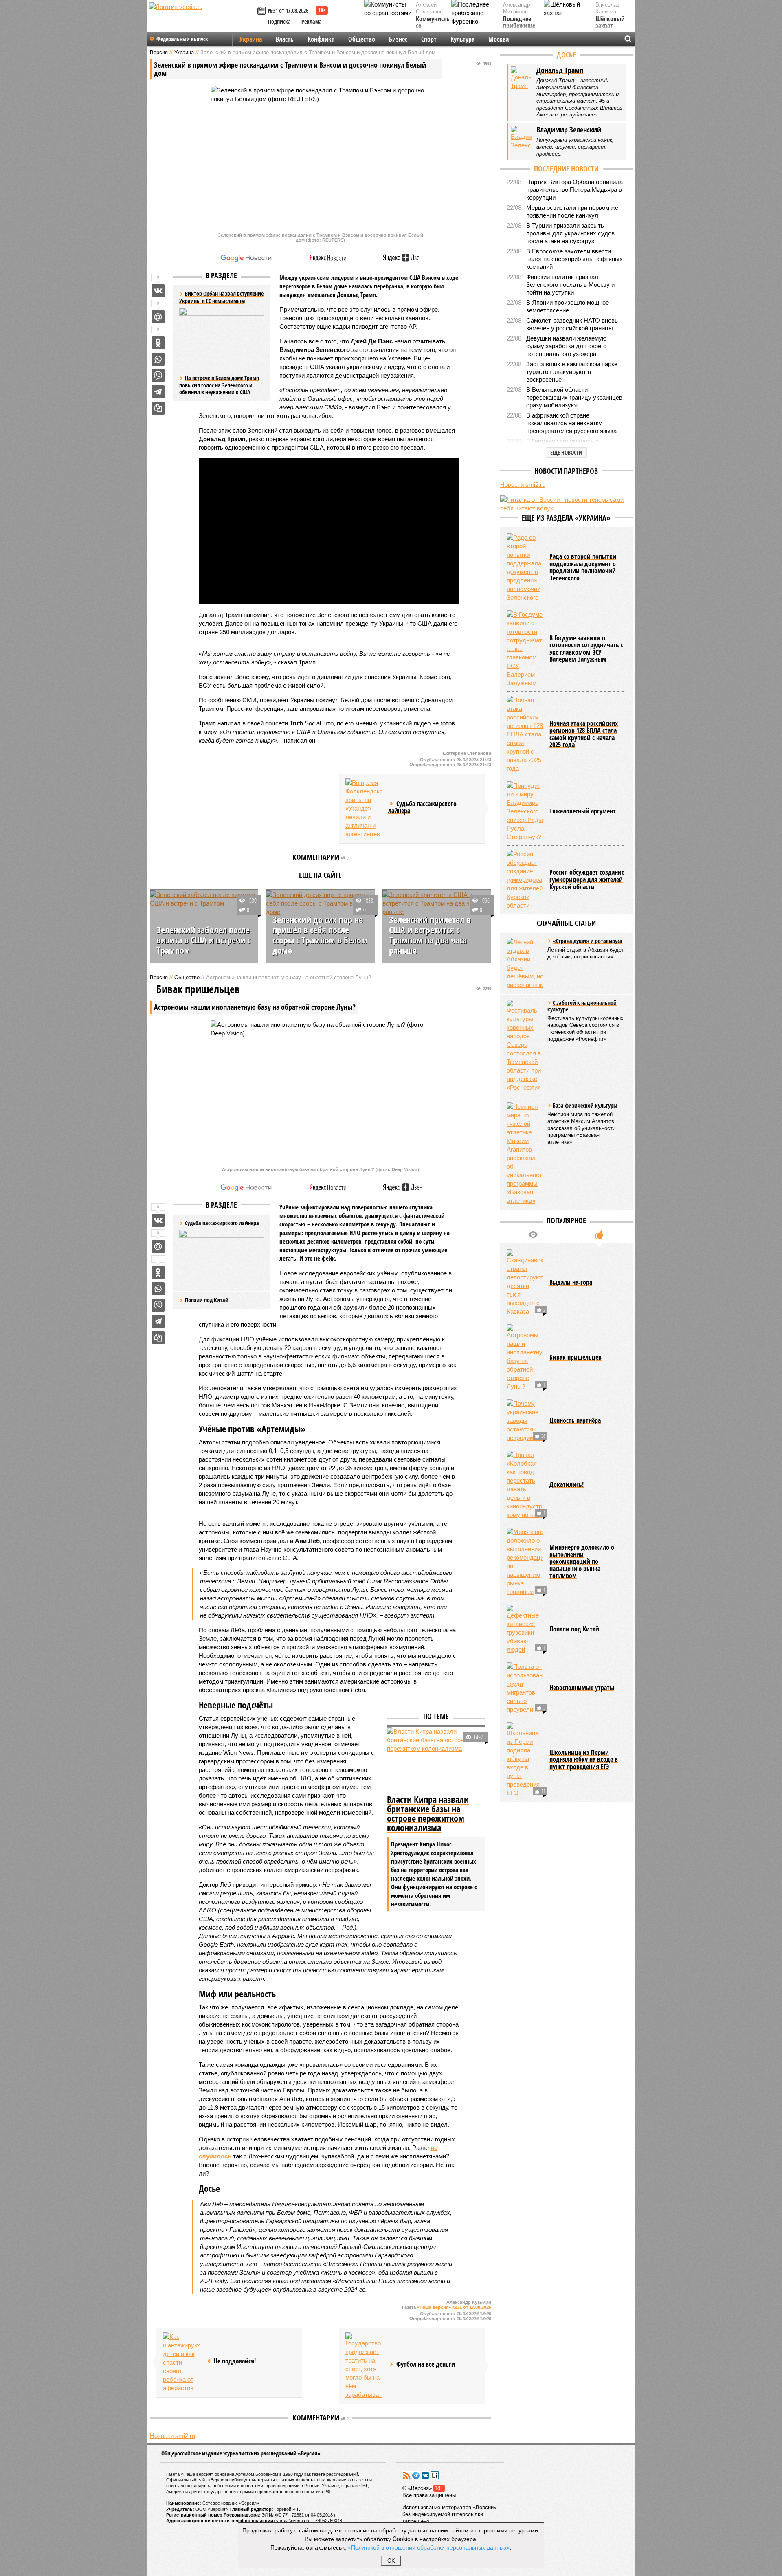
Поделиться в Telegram (158, 392)
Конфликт (321, 39)
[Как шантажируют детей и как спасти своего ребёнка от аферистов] (181, 2362)
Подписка (279, 21)
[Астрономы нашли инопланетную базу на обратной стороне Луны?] (525, 1357)
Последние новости (566, 169)
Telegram (416, 2475)
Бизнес (398, 39)
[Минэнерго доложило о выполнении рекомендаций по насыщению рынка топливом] (525, 1562)
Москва (499, 39)
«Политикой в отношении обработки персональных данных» (429, 2547)
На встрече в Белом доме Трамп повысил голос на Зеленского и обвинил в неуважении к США (219, 385)
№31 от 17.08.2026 (288, 10)
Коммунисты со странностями (435, 26)
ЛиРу (435, 2475)
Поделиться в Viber (158, 376)
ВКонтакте (425, 2475)
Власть (285, 39)
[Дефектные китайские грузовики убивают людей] (525, 1629)
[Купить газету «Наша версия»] (263, 11)
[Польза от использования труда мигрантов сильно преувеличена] (525, 1688)
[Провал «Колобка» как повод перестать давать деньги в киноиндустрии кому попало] (525, 1485)
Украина (251, 39)
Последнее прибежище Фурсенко (519, 26)
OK (391, 2561)
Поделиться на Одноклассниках (158, 343)
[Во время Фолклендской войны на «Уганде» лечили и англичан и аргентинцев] (364, 808)
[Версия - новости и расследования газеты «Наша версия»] (202, 20)
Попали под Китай (207, 1300)
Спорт (429, 39)
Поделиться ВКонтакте (158, 291)
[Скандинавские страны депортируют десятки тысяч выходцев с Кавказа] (525, 1283)
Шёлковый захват (610, 23)
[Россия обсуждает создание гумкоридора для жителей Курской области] (525, 880)
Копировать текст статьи (158, 408)
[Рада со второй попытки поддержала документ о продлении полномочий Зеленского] (525, 567)
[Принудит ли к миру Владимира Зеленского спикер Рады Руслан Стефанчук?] (525, 811)
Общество (362, 39)
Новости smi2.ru (172, 2436)
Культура (462, 39)
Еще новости (566, 452)
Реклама (312, 21)
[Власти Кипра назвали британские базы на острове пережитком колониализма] (436, 1760)
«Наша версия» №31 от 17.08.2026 (454, 2307)
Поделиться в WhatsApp (158, 359)
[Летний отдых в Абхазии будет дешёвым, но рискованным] (525, 963)
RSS (406, 2475)
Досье (566, 55)
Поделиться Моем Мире (158, 317)
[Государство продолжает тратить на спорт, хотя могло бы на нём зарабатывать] (364, 2366)
